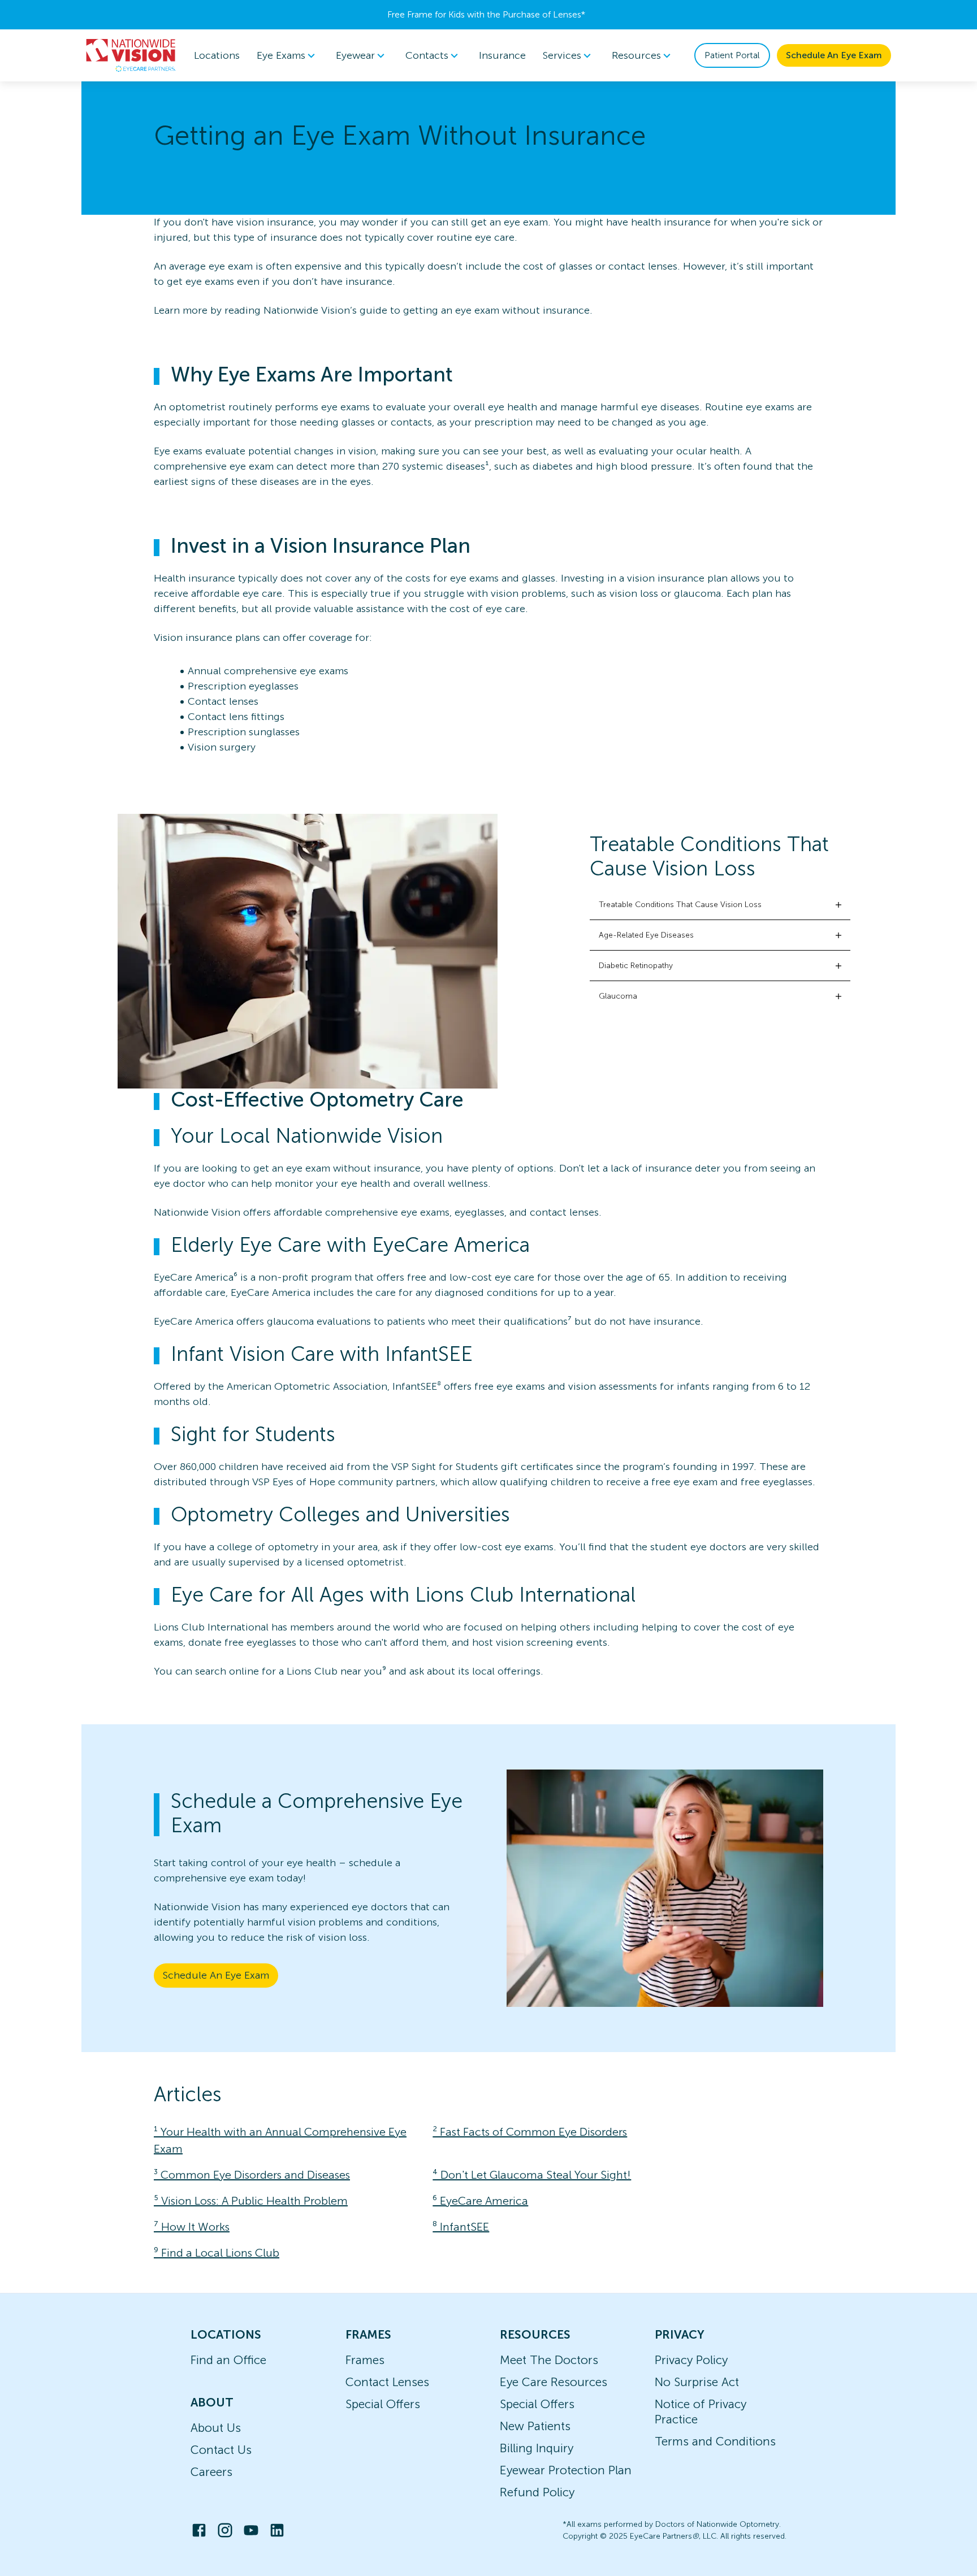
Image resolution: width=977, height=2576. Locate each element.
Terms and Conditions (715, 2441)
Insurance (502, 55)
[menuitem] (288, 56)
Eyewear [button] (355, 55)
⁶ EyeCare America (480, 2201)
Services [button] (562, 55)
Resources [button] (636, 55)
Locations (217, 55)
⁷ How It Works (192, 2227)
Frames (365, 2360)
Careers (211, 2472)
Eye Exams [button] (281, 55)
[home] (131, 55)
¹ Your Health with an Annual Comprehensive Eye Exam (280, 2140)
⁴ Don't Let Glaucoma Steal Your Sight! (532, 2175)
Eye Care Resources (554, 2382)
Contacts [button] (427, 55)
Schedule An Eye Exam (834, 55)
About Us (216, 2428)
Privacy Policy (691, 2360)
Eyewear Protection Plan (566, 2470)
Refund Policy (537, 2492)
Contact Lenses (387, 2382)
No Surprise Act (697, 2382)
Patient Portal (732, 55)
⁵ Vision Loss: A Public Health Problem (251, 2201)
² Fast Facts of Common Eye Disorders (530, 2132)
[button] (720, 905)
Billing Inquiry (537, 2448)
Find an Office (228, 2360)
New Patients (535, 2426)
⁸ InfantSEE (461, 2227)
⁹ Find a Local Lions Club (217, 2253)
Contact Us (221, 2450)
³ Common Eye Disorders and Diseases (252, 2175)
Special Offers (383, 2404)
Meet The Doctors (549, 2360)
